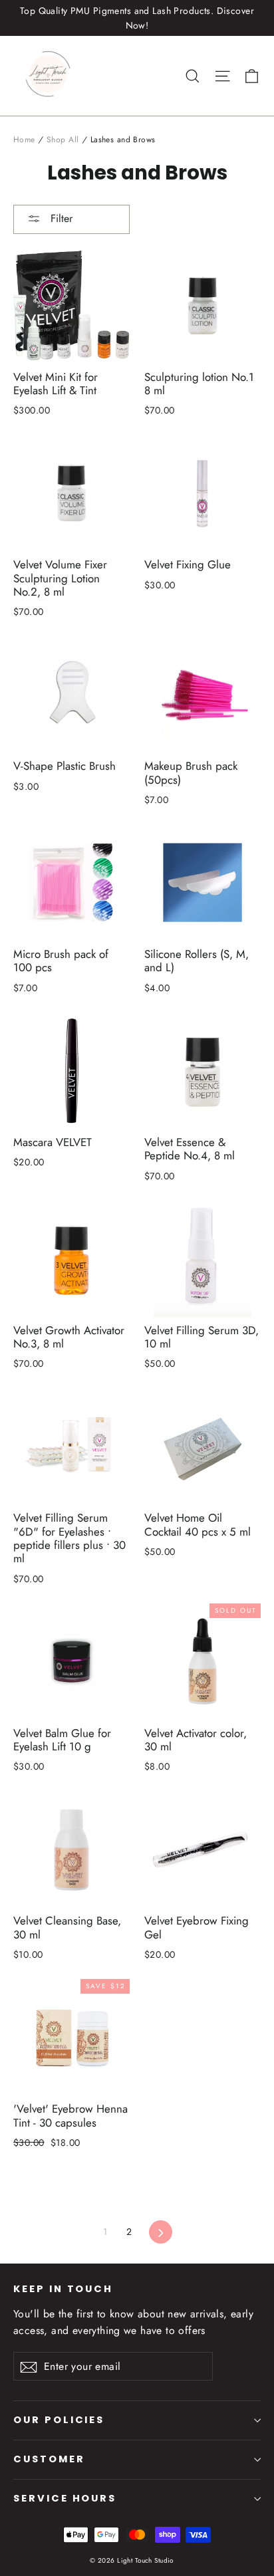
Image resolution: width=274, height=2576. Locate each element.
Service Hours (65, 2498)
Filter (60, 218)
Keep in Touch (63, 2289)
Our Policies (59, 2420)
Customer (49, 2459)
